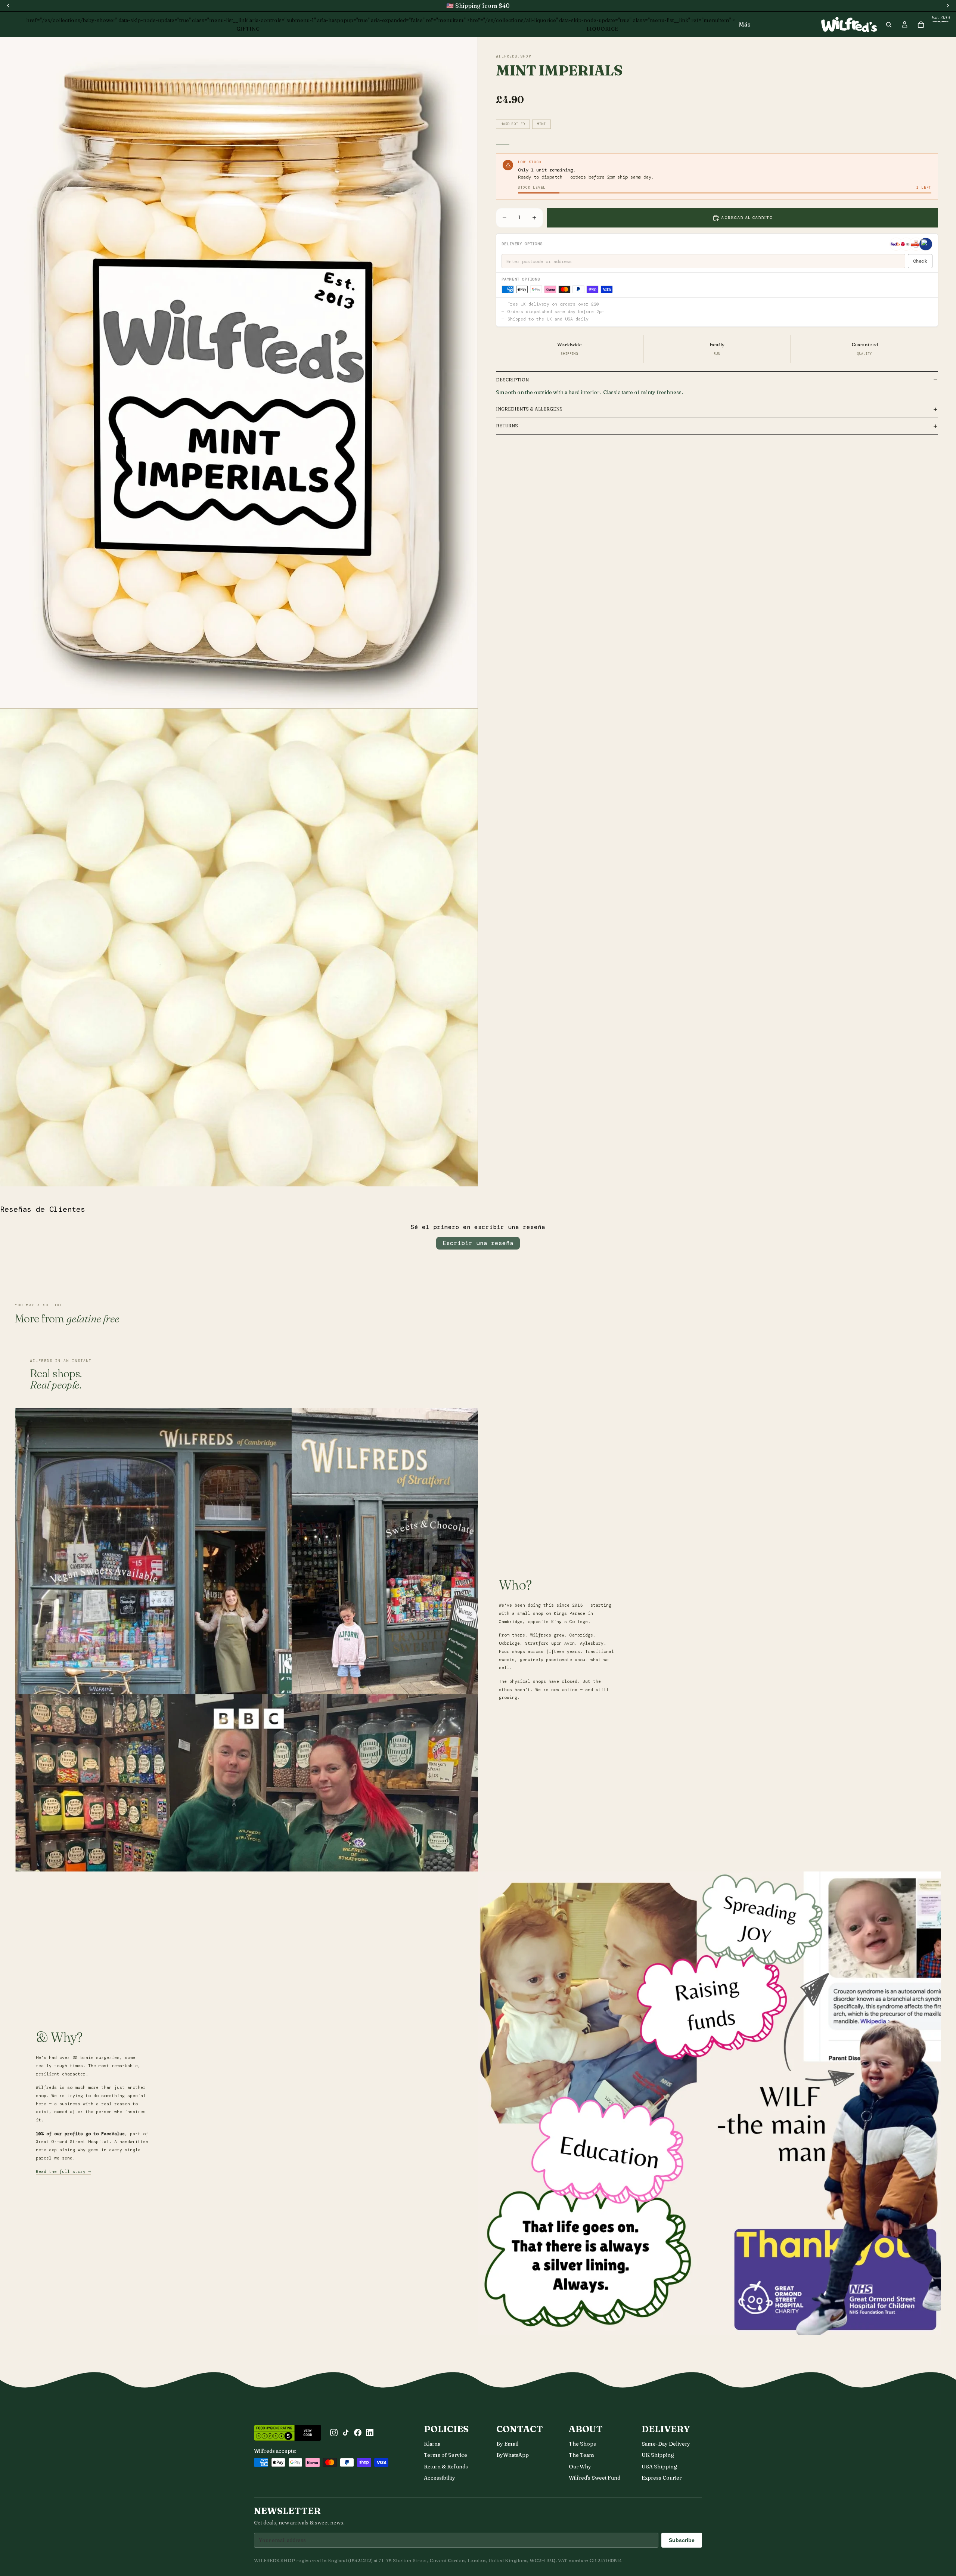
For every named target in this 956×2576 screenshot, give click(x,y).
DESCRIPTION (512, 380)
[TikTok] (346, 2433)
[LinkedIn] (370, 2433)
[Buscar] (889, 25)
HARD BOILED (513, 124)
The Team (581, 2455)
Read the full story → (63, 2172)
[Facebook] (358, 2433)
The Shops (582, 2444)
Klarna (432, 2444)
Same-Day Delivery (666, 2444)
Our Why (580, 2467)
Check (920, 261)
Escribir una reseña (478, 1243)
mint (541, 124)
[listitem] (745, 24)
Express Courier (662, 2478)
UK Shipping (658, 2455)
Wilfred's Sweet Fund (595, 2478)
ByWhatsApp (513, 2455)
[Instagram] (334, 2433)
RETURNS (507, 426)
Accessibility (440, 2478)
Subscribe (682, 2540)
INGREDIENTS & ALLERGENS (529, 409)
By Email (507, 2444)
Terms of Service (446, 2455)
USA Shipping (659, 2467)
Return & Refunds (446, 2467)
